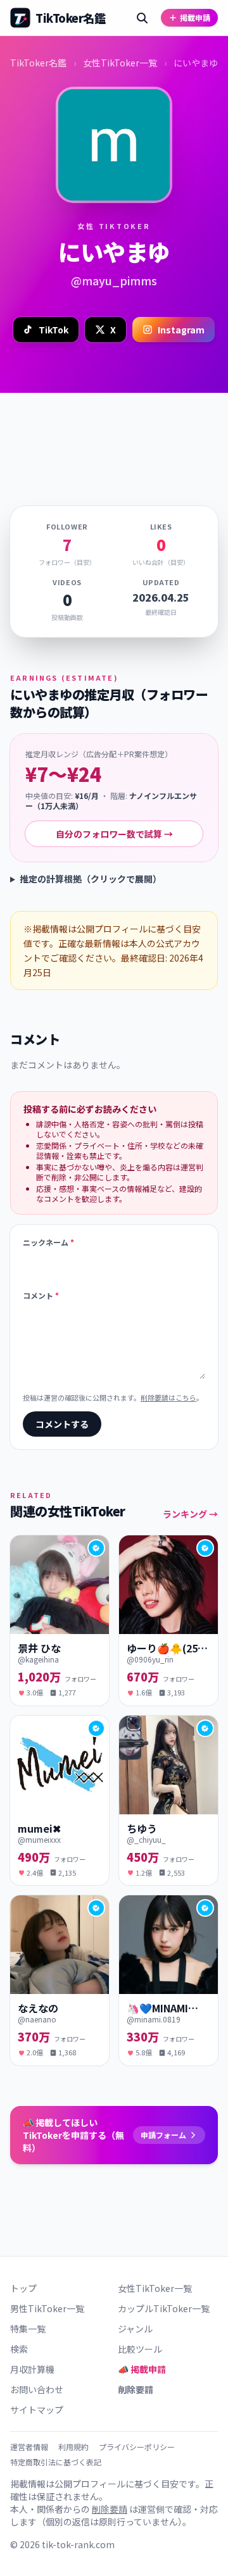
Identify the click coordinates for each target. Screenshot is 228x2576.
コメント (41, 1296)
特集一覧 (28, 2329)
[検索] (142, 18)
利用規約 (73, 2447)
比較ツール (140, 2349)
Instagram (181, 330)
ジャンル (135, 2329)
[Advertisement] (114, 434)
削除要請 (136, 2389)
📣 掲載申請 (142, 2369)
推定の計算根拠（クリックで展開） (91, 879)
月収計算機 (32, 2369)
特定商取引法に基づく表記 (56, 2462)
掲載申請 (195, 17)
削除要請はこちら (168, 1397)
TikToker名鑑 (38, 63)
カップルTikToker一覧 (164, 2308)
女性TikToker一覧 (120, 63)
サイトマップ (37, 2410)
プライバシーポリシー (137, 2447)
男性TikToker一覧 (47, 2308)
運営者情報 (29, 2447)
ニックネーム (48, 1242)
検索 (19, 2349)
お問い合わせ (37, 2389)
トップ (23, 2288)
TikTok (54, 330)
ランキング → (190, 1514)
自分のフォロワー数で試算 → (114, 834)
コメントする (62, 1424)
